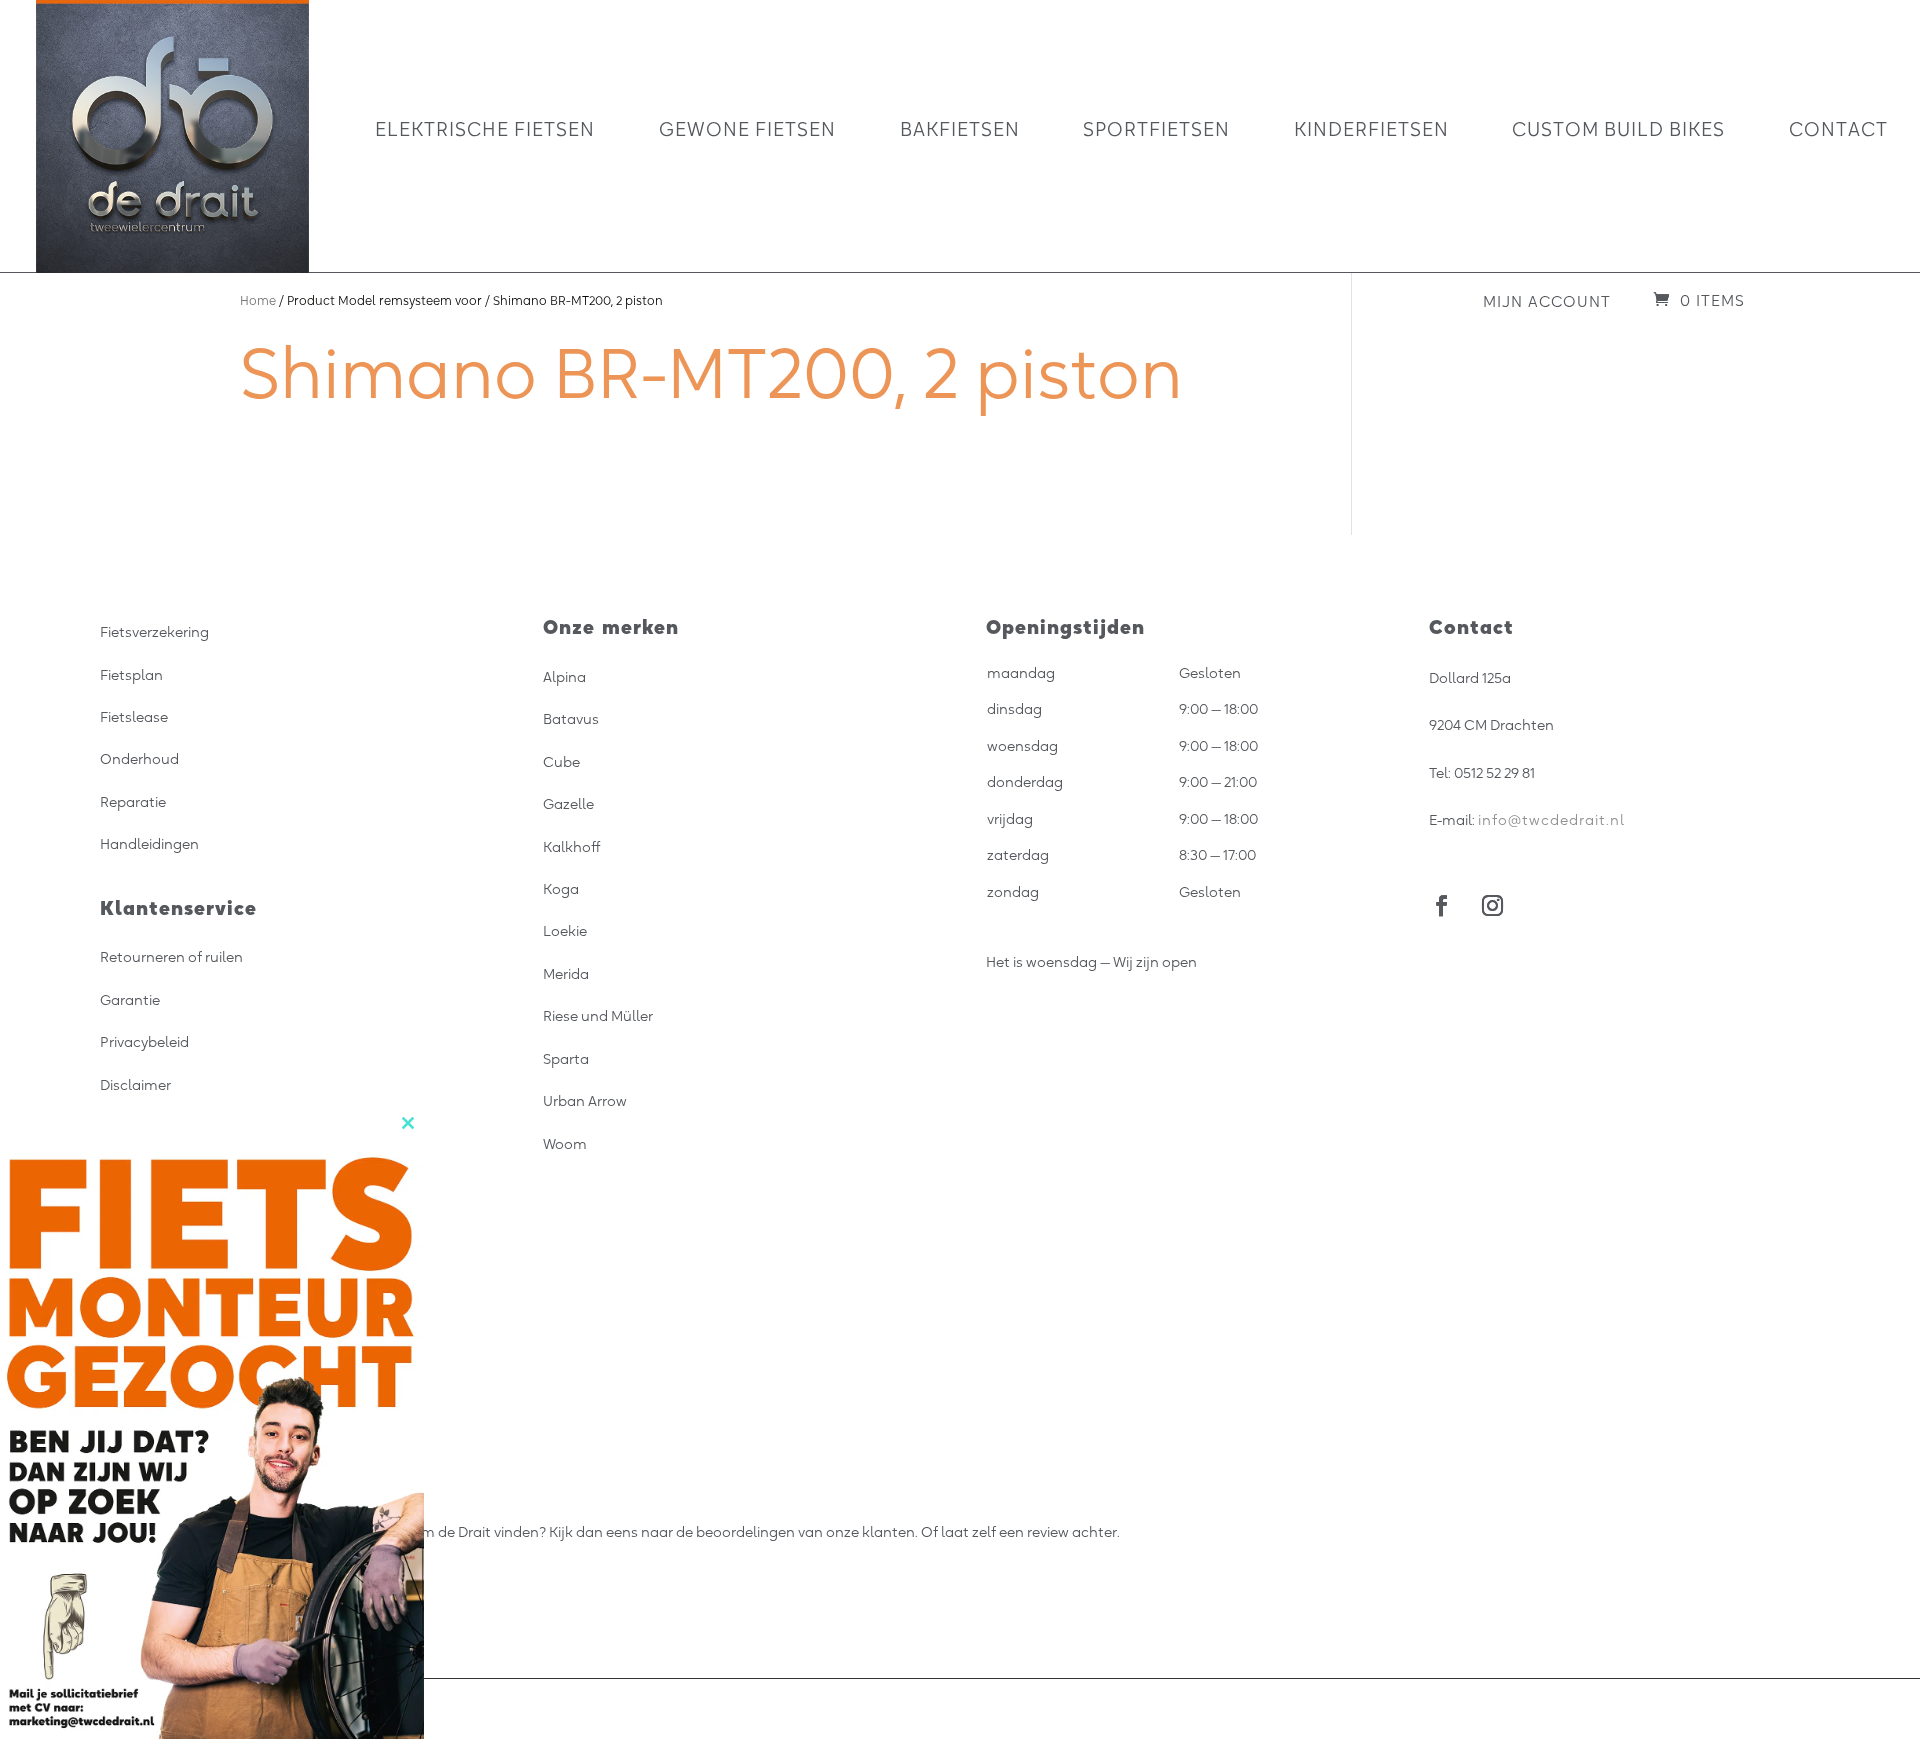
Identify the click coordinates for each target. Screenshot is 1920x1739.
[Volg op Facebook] (1442, 906)
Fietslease (134, 717)
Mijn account (1547, 301)
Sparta (566, 1059)
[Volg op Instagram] (1492, 906)
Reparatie (133, 802)
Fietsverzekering (154, 632)
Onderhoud (139, 759)
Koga (561, 889)
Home (258, 300)
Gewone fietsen (747, 131)
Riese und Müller (598, 1016)
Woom (565, 1144)
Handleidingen (149, 844)
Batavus (571, 719)
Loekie (565, 931)
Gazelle (568, 804)
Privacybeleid (144, 1042)
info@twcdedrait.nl (1551, 820)
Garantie (130, 1000)
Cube (561, 762)
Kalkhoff (572, 847)
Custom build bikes (1618, 131)
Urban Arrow (585, 1101)
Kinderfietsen (1371, 131)
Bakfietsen (960, 131)
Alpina (564, 677)
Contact (1838, 131)
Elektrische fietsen (485, 131)
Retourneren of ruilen (171, 957)
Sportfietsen (1156, 131)
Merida (566, 974)
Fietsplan (131, 675)
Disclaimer (135, 1085)
